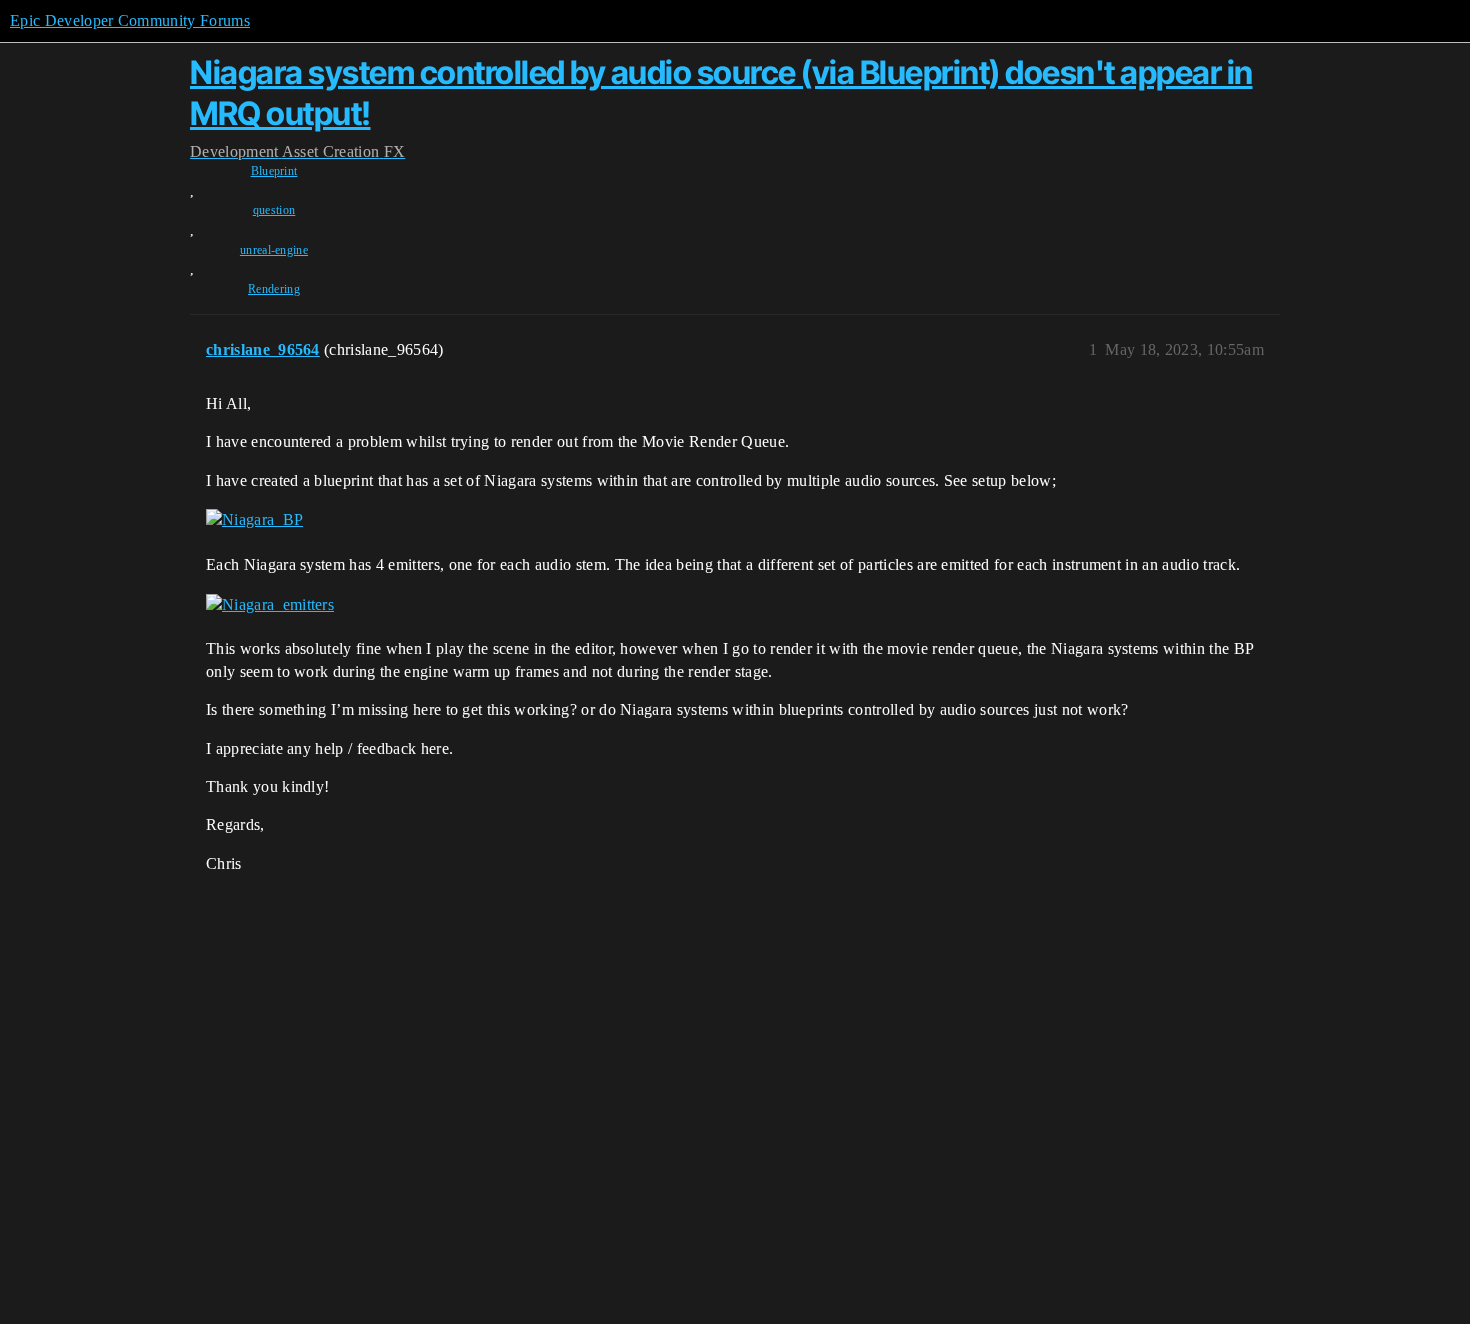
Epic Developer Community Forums (130, 20)
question (274, 210)
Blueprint (274, 171)
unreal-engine (274, 250)
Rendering (274, 289)
